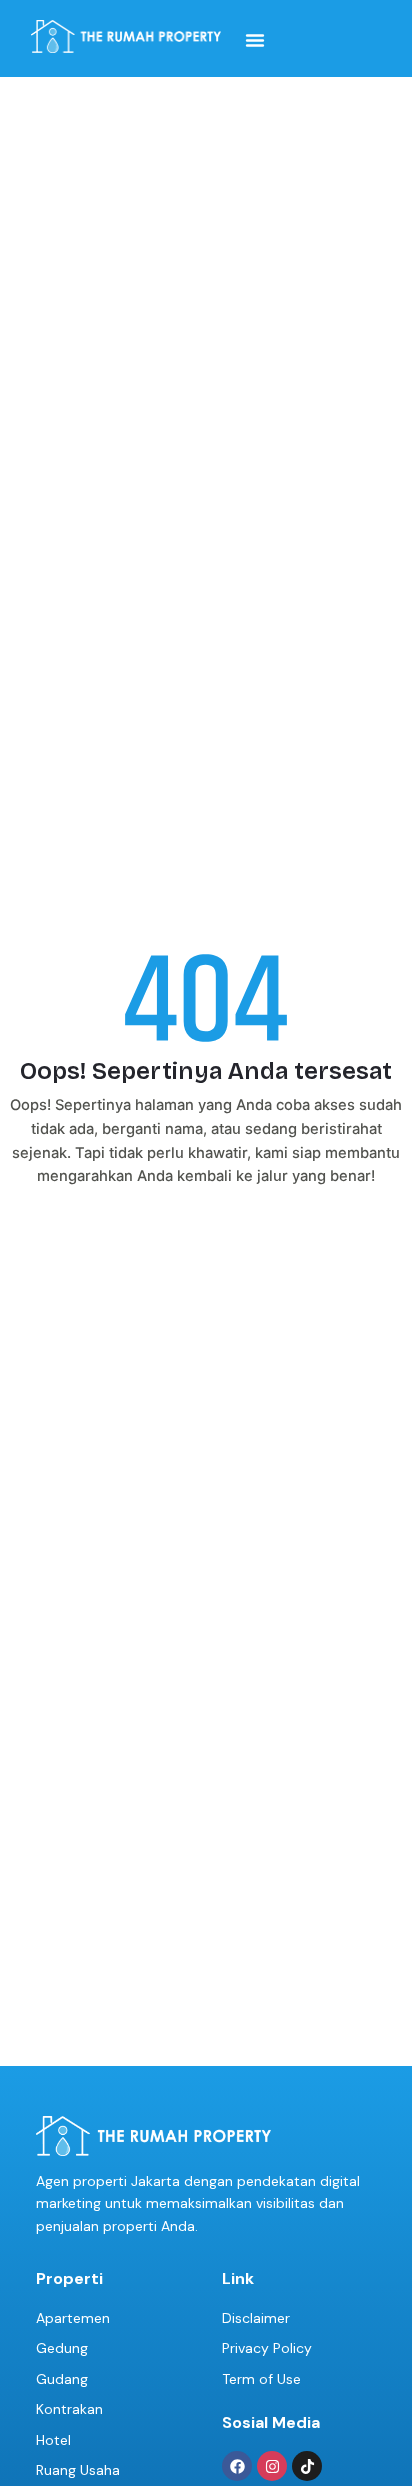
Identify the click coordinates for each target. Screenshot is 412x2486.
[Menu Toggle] (255, 40)
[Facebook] (237, 2466)
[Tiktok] (307, 2466)
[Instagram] (272, 2466)
